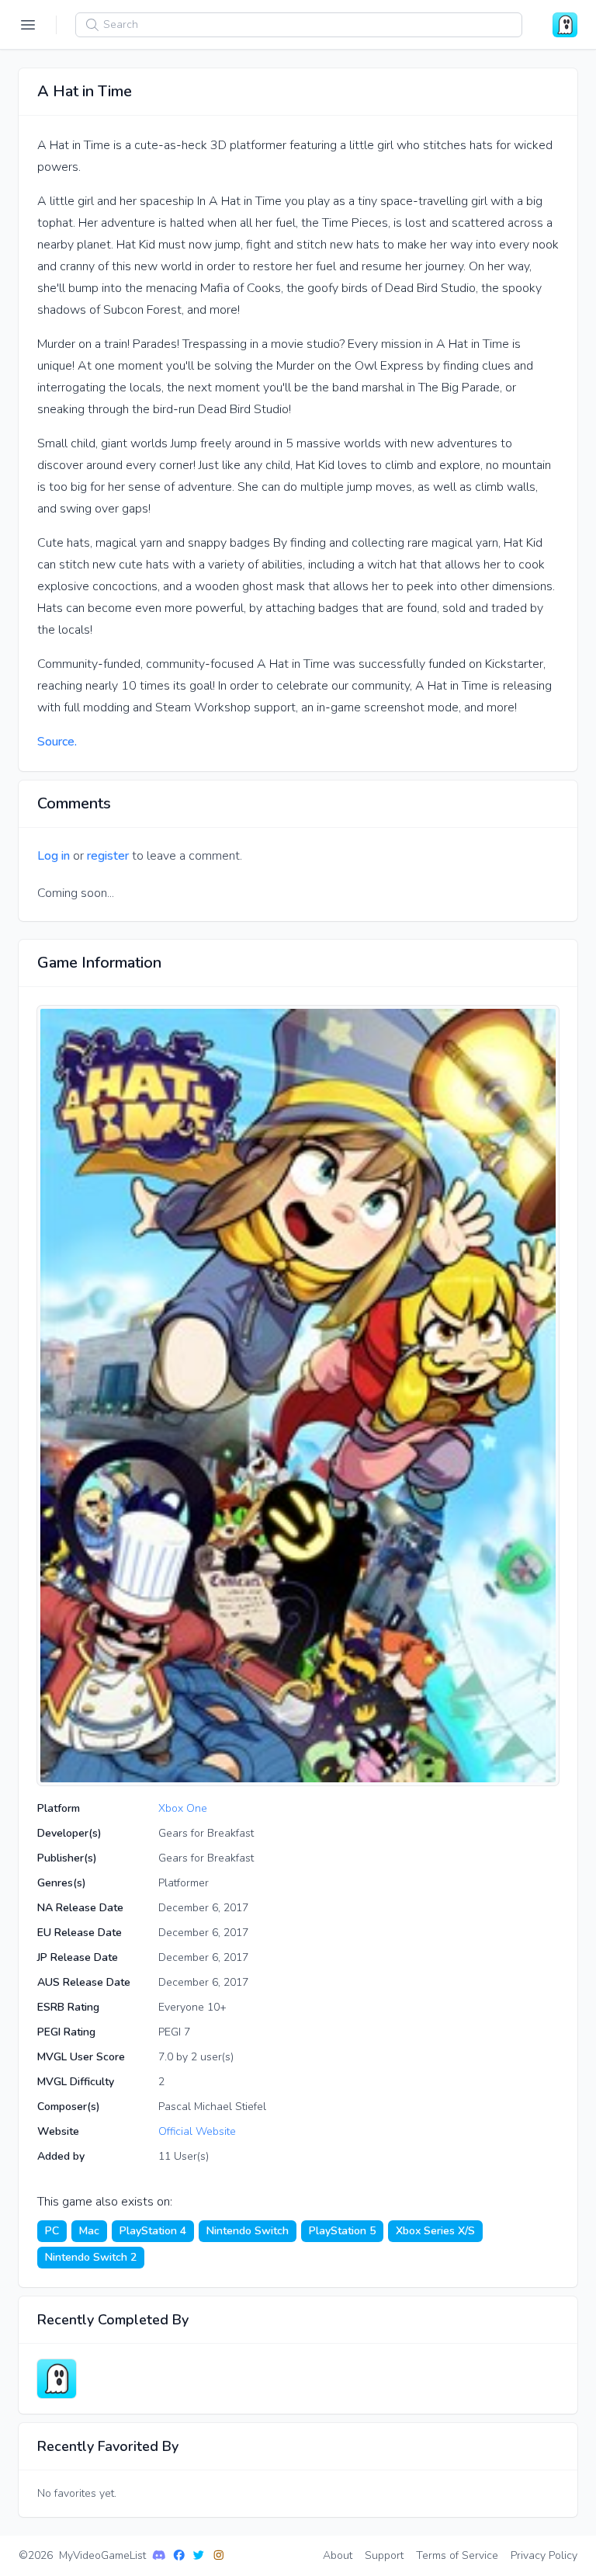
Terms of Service (457, 2555)
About (338, 2555)
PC (52, 2231)
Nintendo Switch (248, 2231)
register (108, 856)
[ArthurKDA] (57, 2379)
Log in (54, 856)
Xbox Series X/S (435, 2231)
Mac (89, 2231)
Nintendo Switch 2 (91, 2257)
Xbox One (183, 1808)
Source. (57, 742)
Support (384, 2555)
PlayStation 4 (153, 2231)
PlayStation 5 (342, 2231)
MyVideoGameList (102, 2555)
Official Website (197, 2131)
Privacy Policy (544, 2555)
